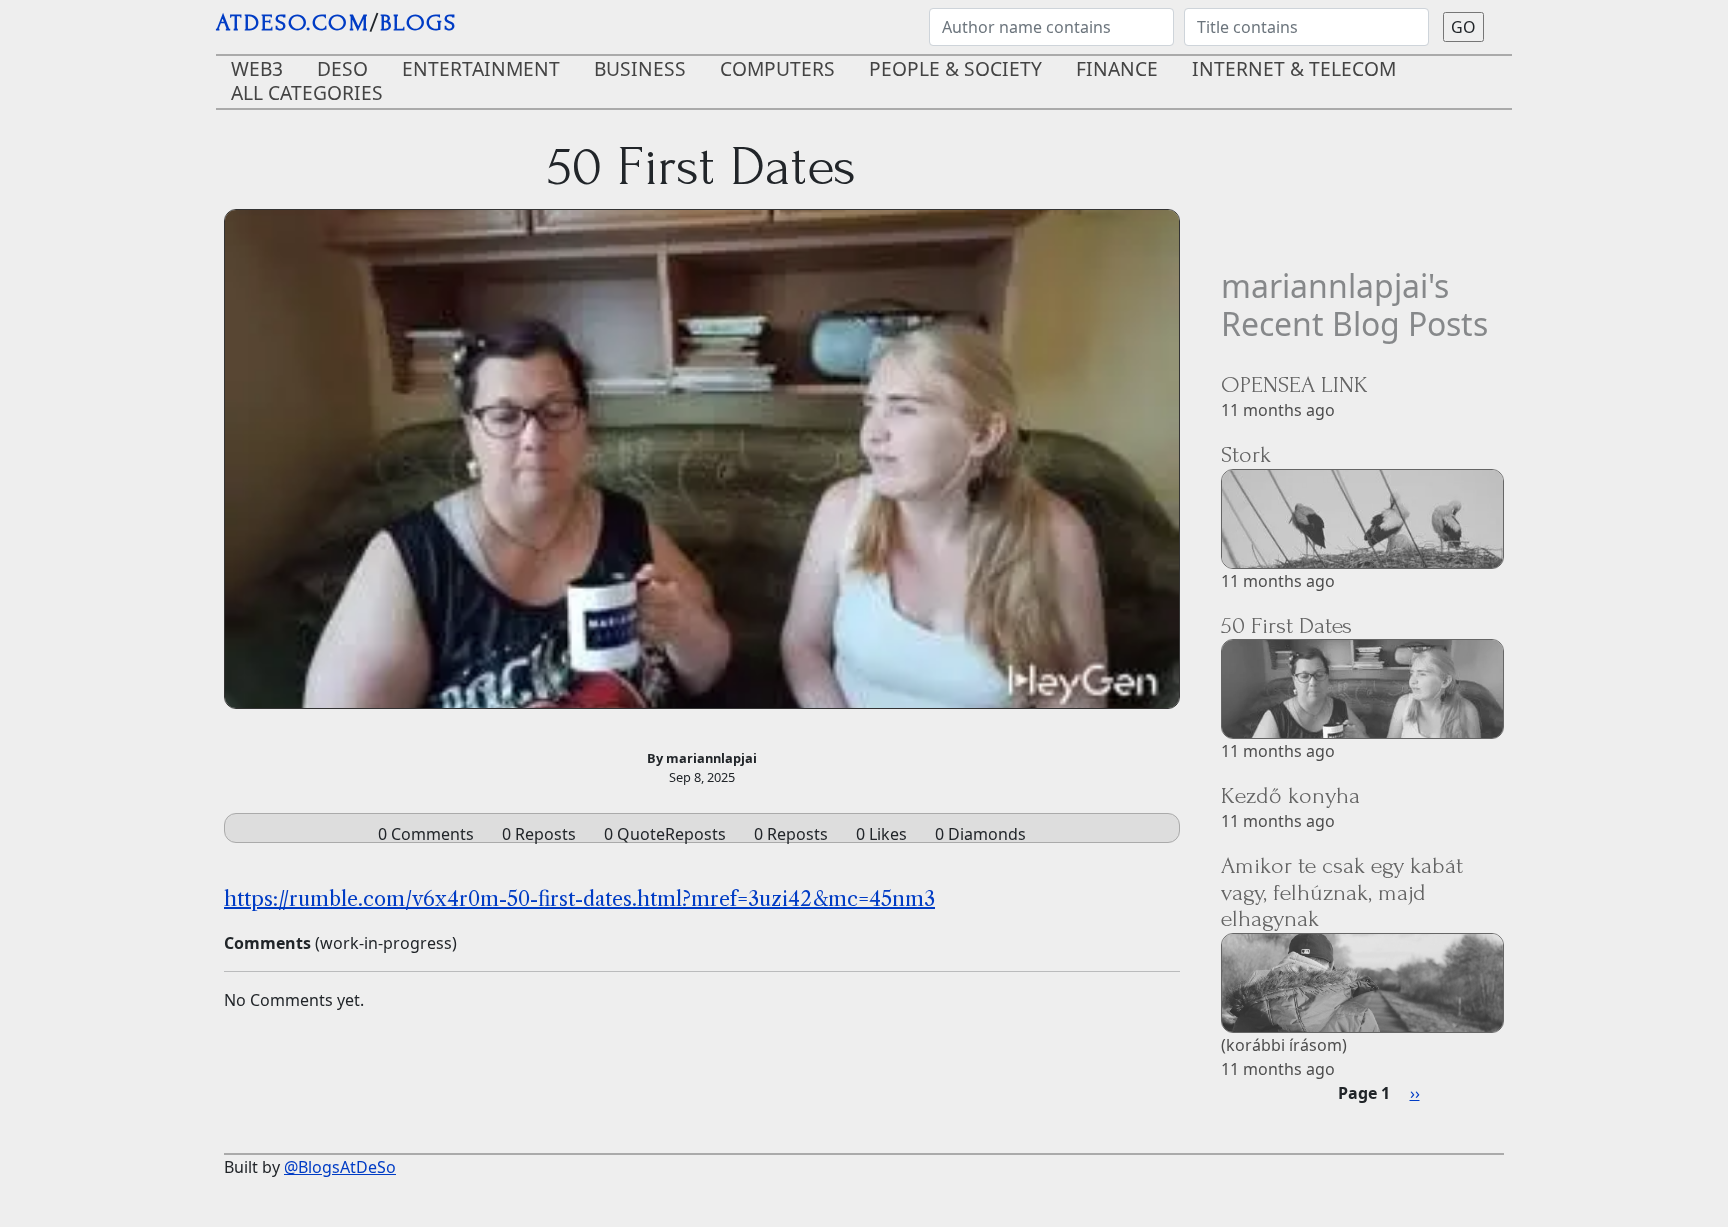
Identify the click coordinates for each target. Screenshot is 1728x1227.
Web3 (257, 68)
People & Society (955, 68)
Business (640, 68)
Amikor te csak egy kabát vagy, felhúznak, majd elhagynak (1342, 892)
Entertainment (481, 68)
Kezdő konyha (1290, 795)
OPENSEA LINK (1294, 384)
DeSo (342, 68)
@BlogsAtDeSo (340, 1167)
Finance (1117, 68)
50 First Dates (1286, 625)
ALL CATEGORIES (307, 92)
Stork (1246, 454)
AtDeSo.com (293, 22)
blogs (418, 22)
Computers (777, 68)
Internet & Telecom (1294, 68)
